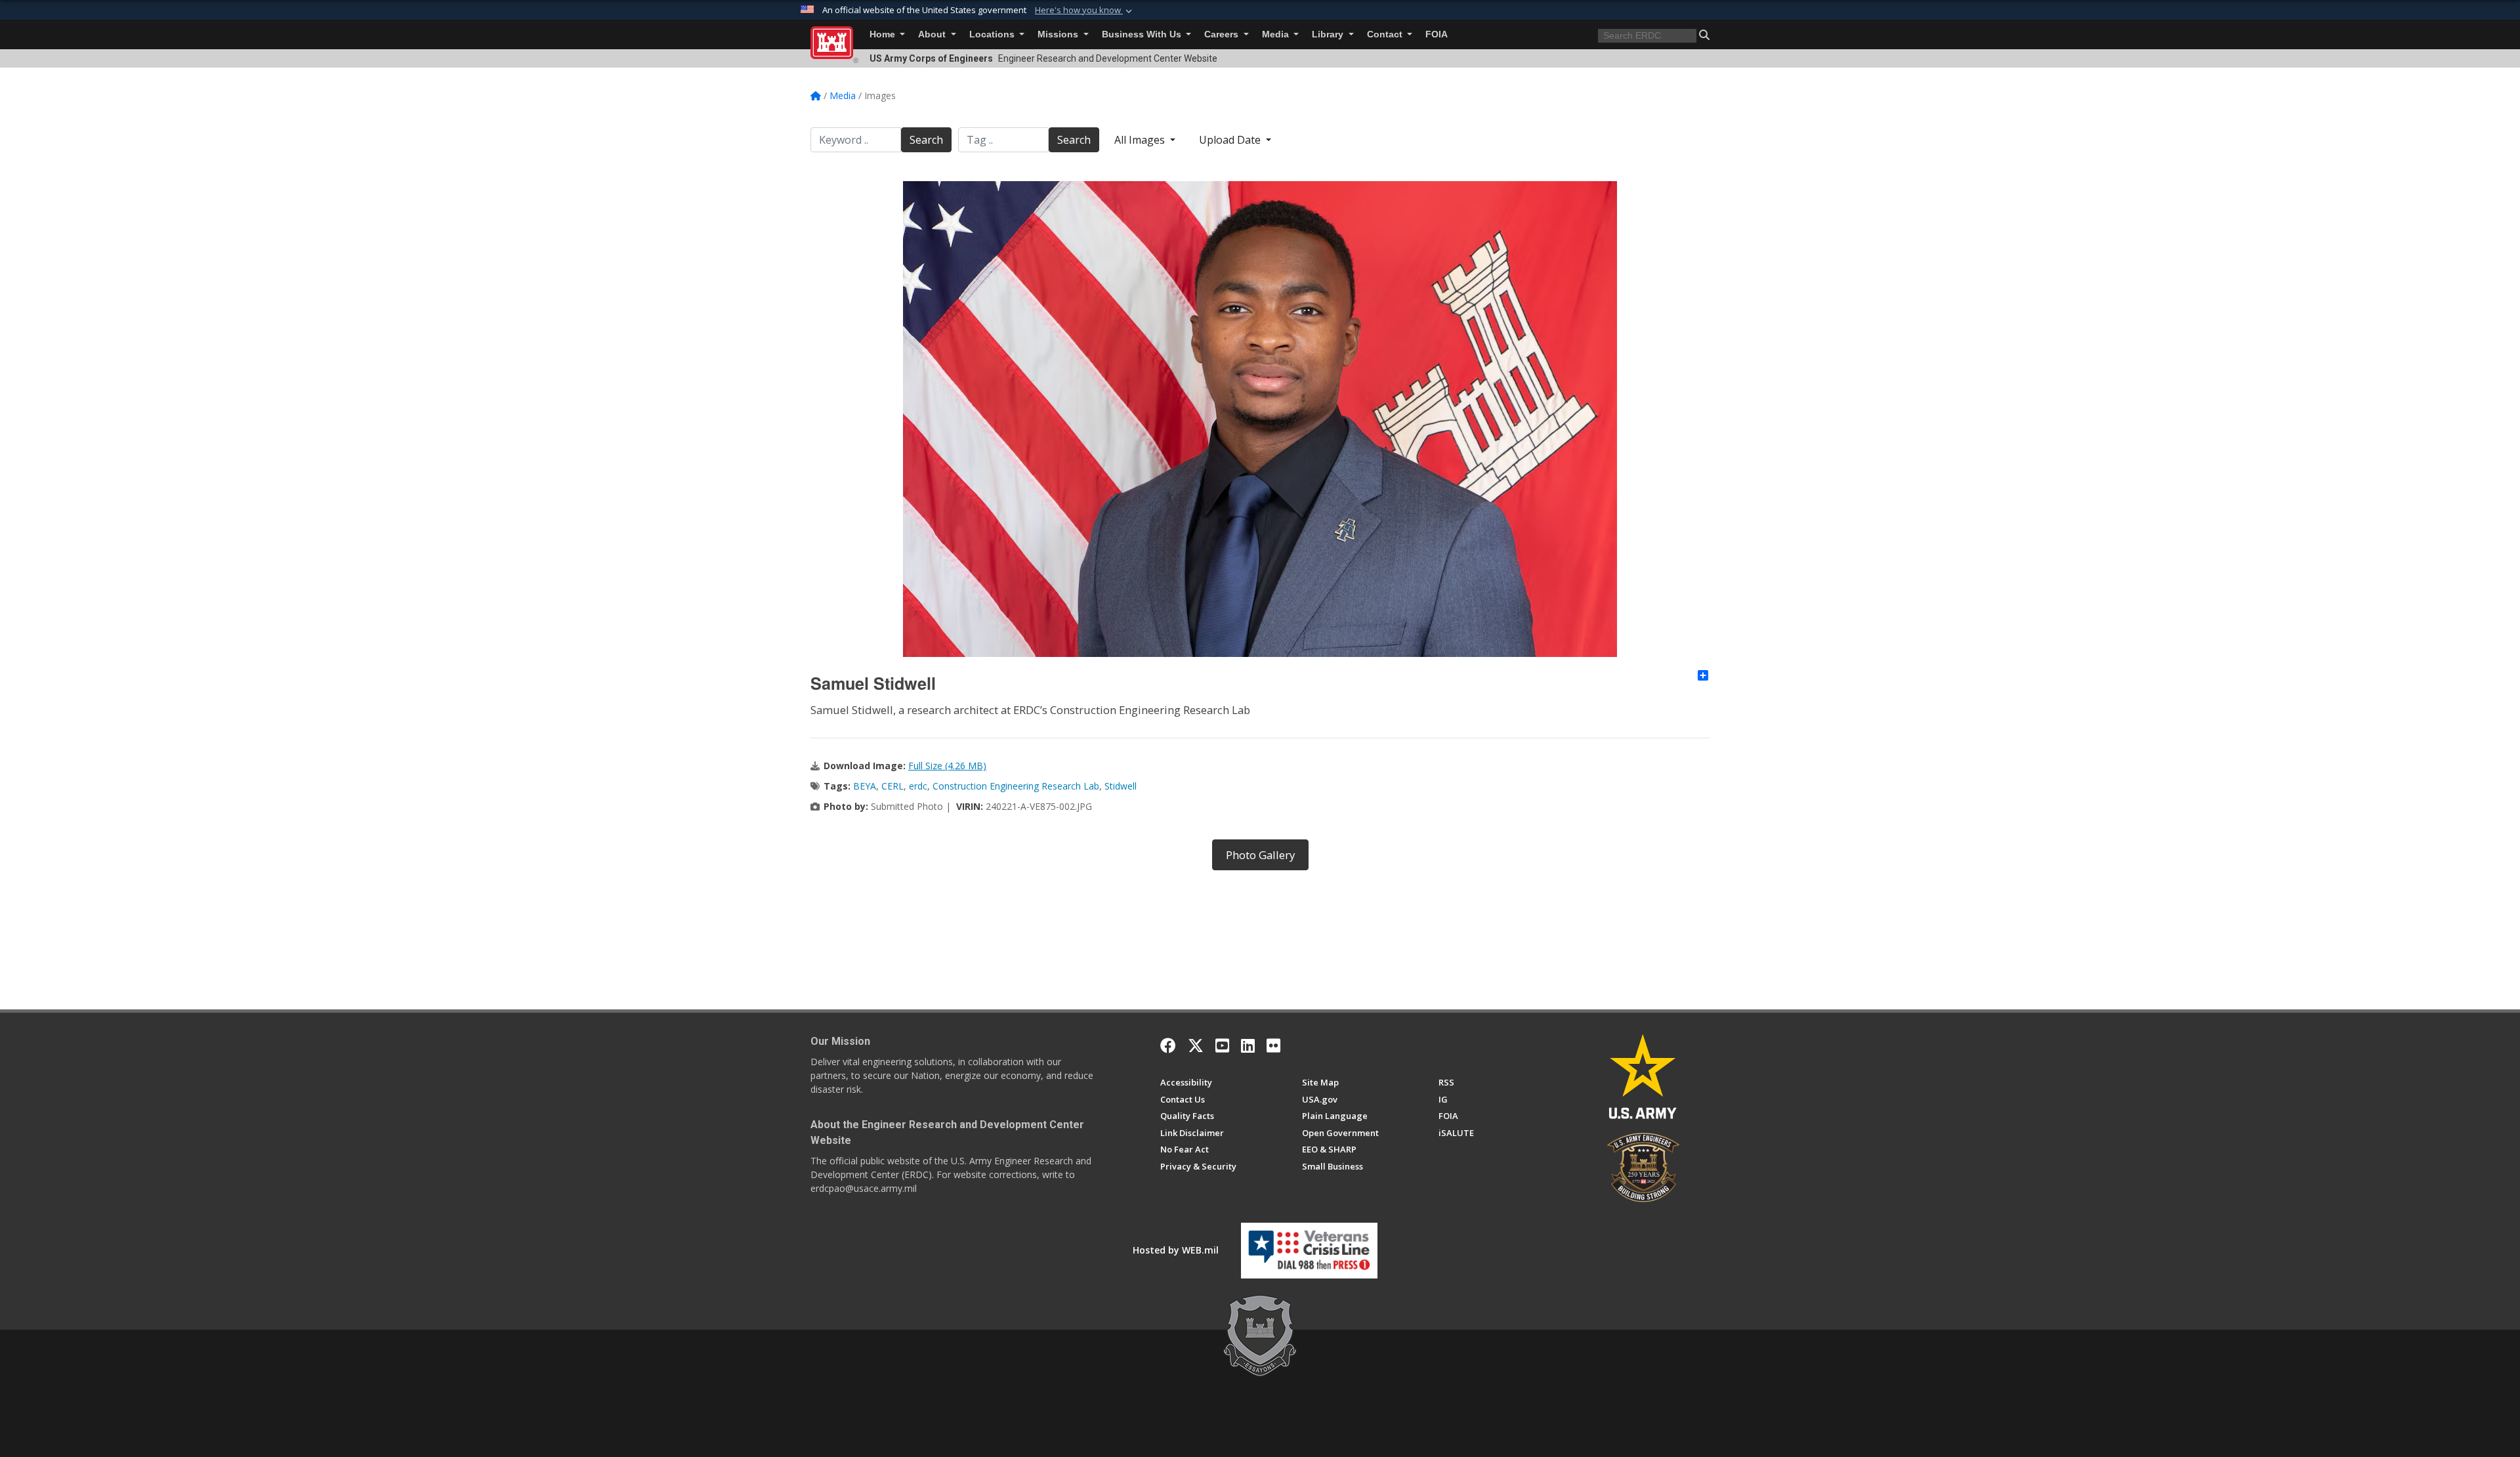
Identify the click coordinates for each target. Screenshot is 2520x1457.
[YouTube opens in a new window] (1222, 1045)
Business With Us (1143, 34)
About (933, 34)
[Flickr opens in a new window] (1273, 1045)
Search (926, 140)
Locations (993, 34)
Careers (1223, 34)
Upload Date (1231, 140)
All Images (1141, 140)
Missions (1059, 34)
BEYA (865, 786)
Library (1329, 34)
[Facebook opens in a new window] (1168, 1045)
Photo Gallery (1260, 855)
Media (1277, 34)
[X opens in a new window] (1196, 1045)
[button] (1085, 11)
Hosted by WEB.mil (1176, 1250)
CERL (892, 786)
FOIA (1437, 34)
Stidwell (1121, 786)
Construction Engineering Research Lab (1016, 786)
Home (884, 34)
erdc (918, 786)
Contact (1386, 34)
